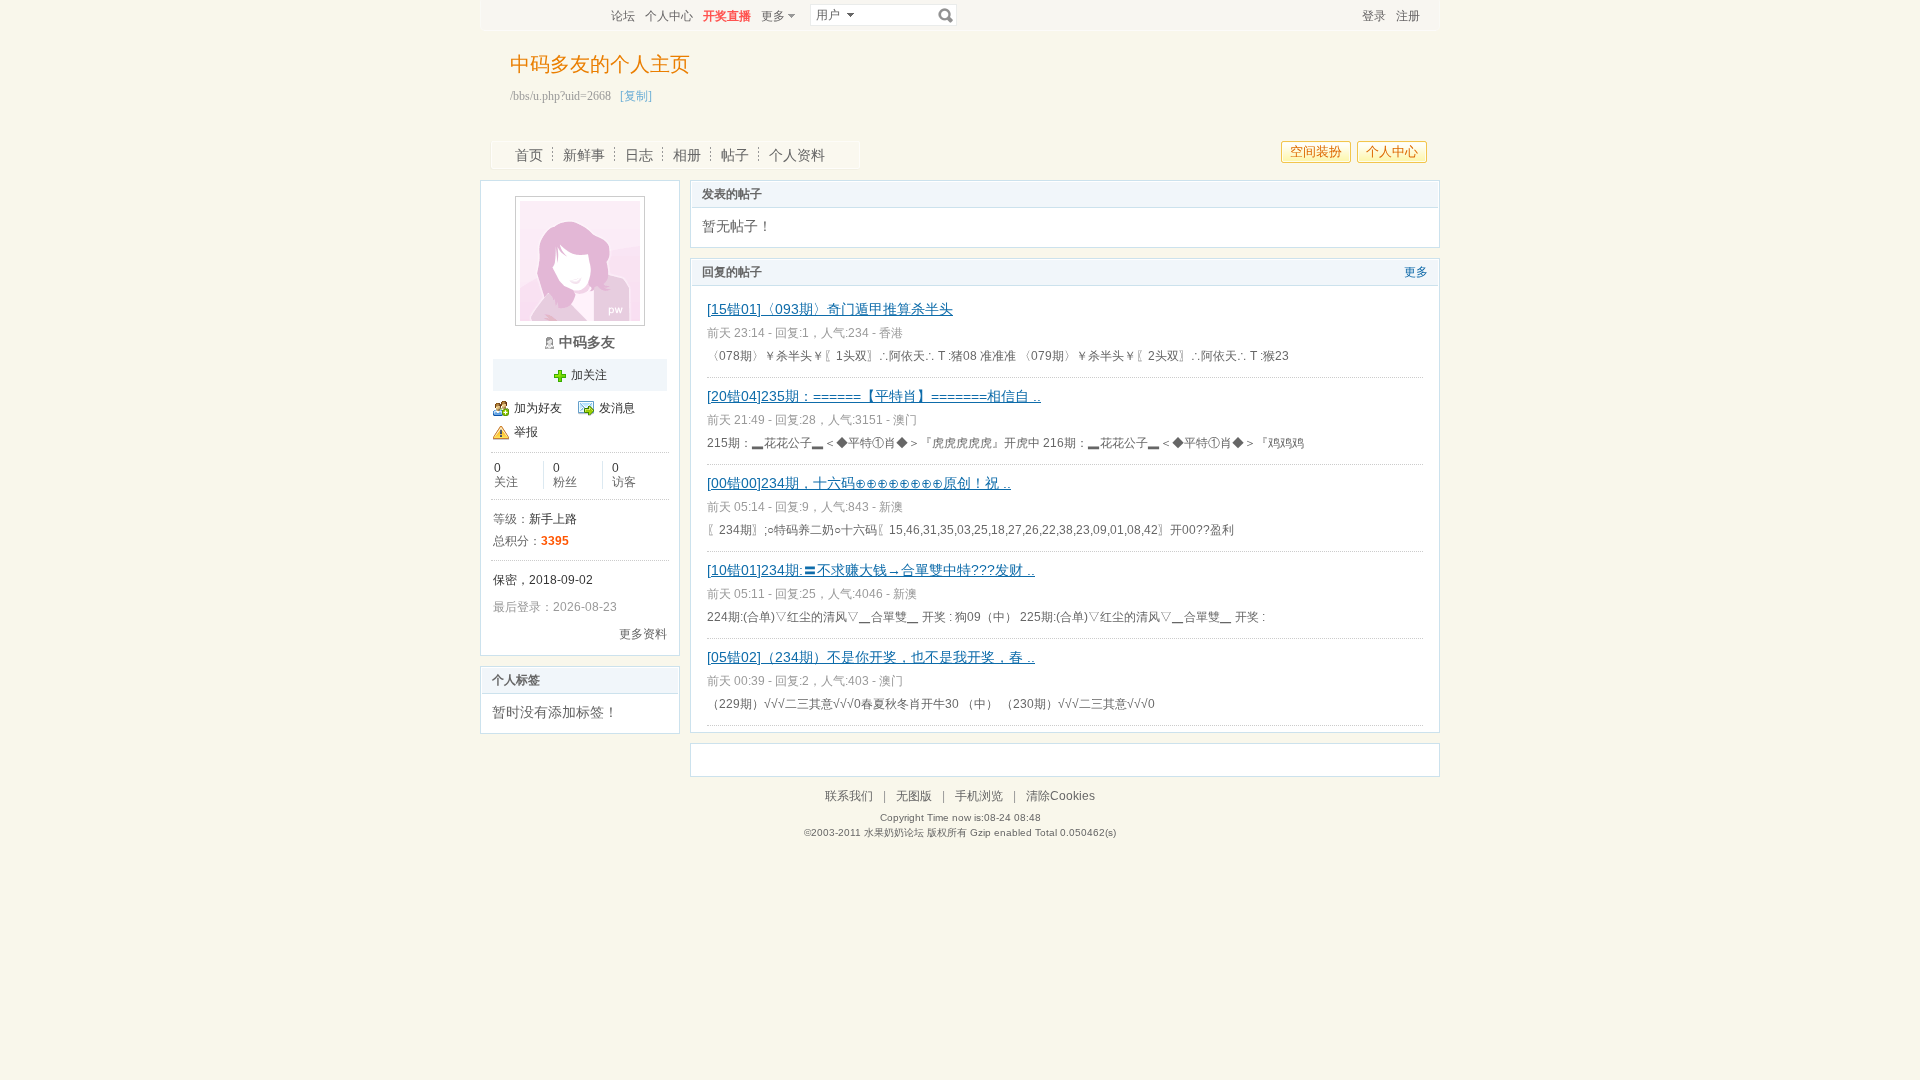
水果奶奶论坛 (894, 832)
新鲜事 (584, 155)
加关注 (589, 375)
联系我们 (849, 796)
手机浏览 (979, 796)
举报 (526, 432)
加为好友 (538, 408)
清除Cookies (1060, 796)
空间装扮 (1316, 151)
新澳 (891, 507)
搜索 (946, 15)
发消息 (617, 408)
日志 (639, 155)
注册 (1408, 16)
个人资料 (797, 155)
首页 (529, 155)
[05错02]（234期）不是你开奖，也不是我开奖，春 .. (871, 657)
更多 (1416, 272)
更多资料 (643, 634)
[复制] (636, 96)
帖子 (735, 155)
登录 (1374, 16)
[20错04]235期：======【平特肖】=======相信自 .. (874, 396)
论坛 (623, 16)
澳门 (905, 420)
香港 (891, 333)
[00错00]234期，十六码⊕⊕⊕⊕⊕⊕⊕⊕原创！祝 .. (859, 483)
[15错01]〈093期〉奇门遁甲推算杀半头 (830, 309)
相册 (687, 155)
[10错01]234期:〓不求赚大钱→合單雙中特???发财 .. (871, 570)
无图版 (914, 796)
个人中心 (669, 16)
